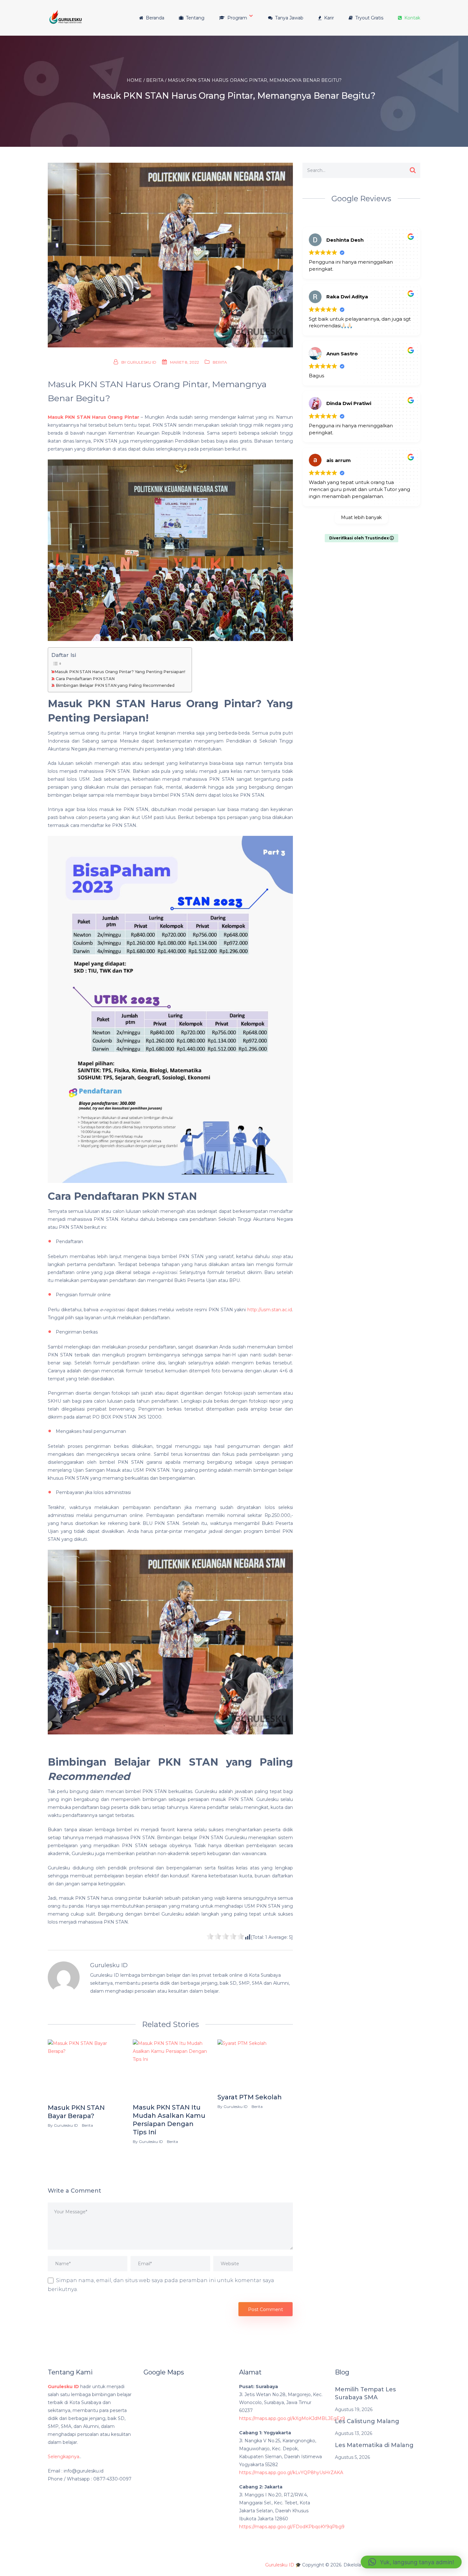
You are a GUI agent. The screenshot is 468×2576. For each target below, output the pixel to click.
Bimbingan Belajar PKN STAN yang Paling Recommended (115, 685)
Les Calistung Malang (367, 2421)
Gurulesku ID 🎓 (283, 2565)
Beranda (154, 18)
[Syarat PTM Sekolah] (255, 2065)
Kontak (412, 18)
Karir (328, 18)
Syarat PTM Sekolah (250, 2097)
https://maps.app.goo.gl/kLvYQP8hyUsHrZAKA (291, 2473)
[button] (411, 2562)
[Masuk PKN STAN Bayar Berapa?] (85, 2070)
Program (237, 18)
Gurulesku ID (142, 362)
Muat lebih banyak (361, 517)
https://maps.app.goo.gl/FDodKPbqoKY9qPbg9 (292, 2527)
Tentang (195, 18)
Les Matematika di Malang (374, 2445)
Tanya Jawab (289, 18)
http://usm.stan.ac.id (270, 1310)
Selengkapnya (64, 2457)
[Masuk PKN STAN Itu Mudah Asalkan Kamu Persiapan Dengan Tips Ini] (170, 2070)
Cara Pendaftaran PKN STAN (85, 679)
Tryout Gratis (369, 18)
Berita (220, 362)
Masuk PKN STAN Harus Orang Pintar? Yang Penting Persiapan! (120, 672)
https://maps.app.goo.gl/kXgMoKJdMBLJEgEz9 (292, 2418)
